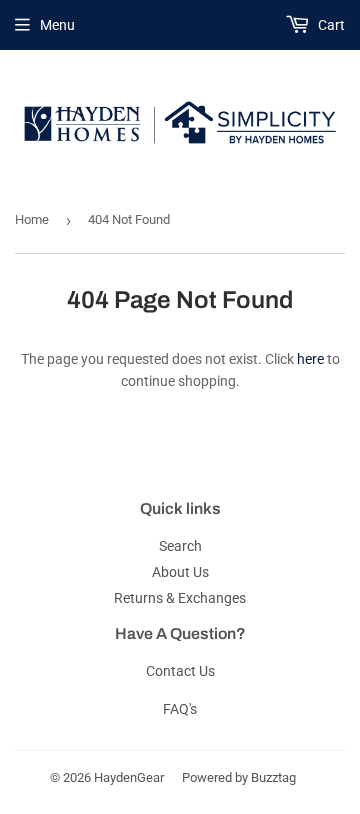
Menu (57, 25)
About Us (180, 572)
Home (32, 219)
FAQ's (180, 709)
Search (180, 546)
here (310, 359)
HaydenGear (129, 777)
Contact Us (180, 671)
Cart (330, 25)
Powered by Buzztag (239, 777)
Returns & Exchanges (180, 598)
